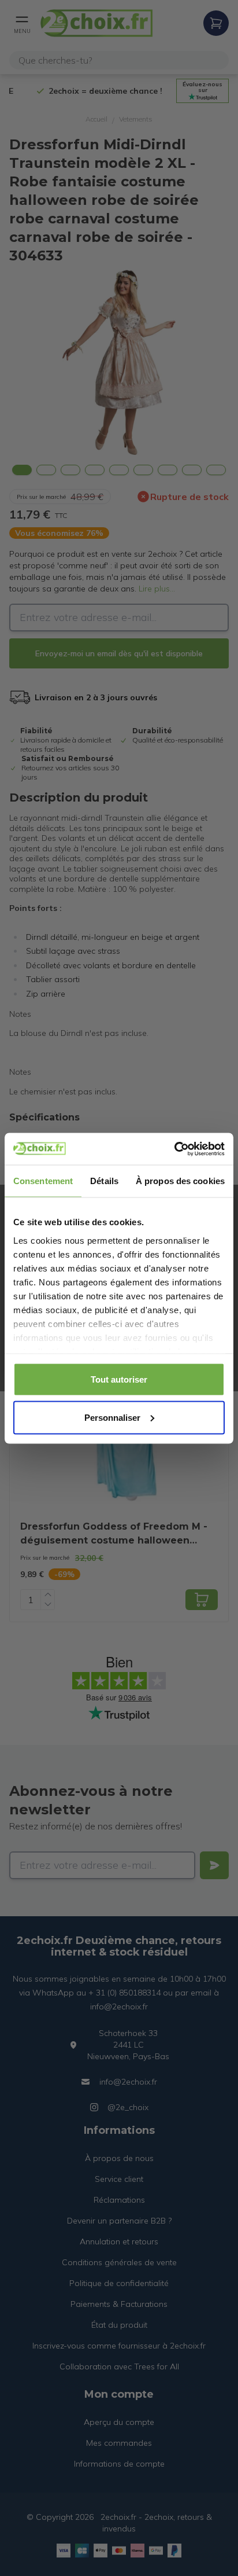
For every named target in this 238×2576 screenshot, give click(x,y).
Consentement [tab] (43, 1181)
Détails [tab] (104, 1181)
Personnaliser (112, 1417)
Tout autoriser (119, 1379)
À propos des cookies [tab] (180, 1181)
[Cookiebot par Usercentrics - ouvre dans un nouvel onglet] (174, 1149)
